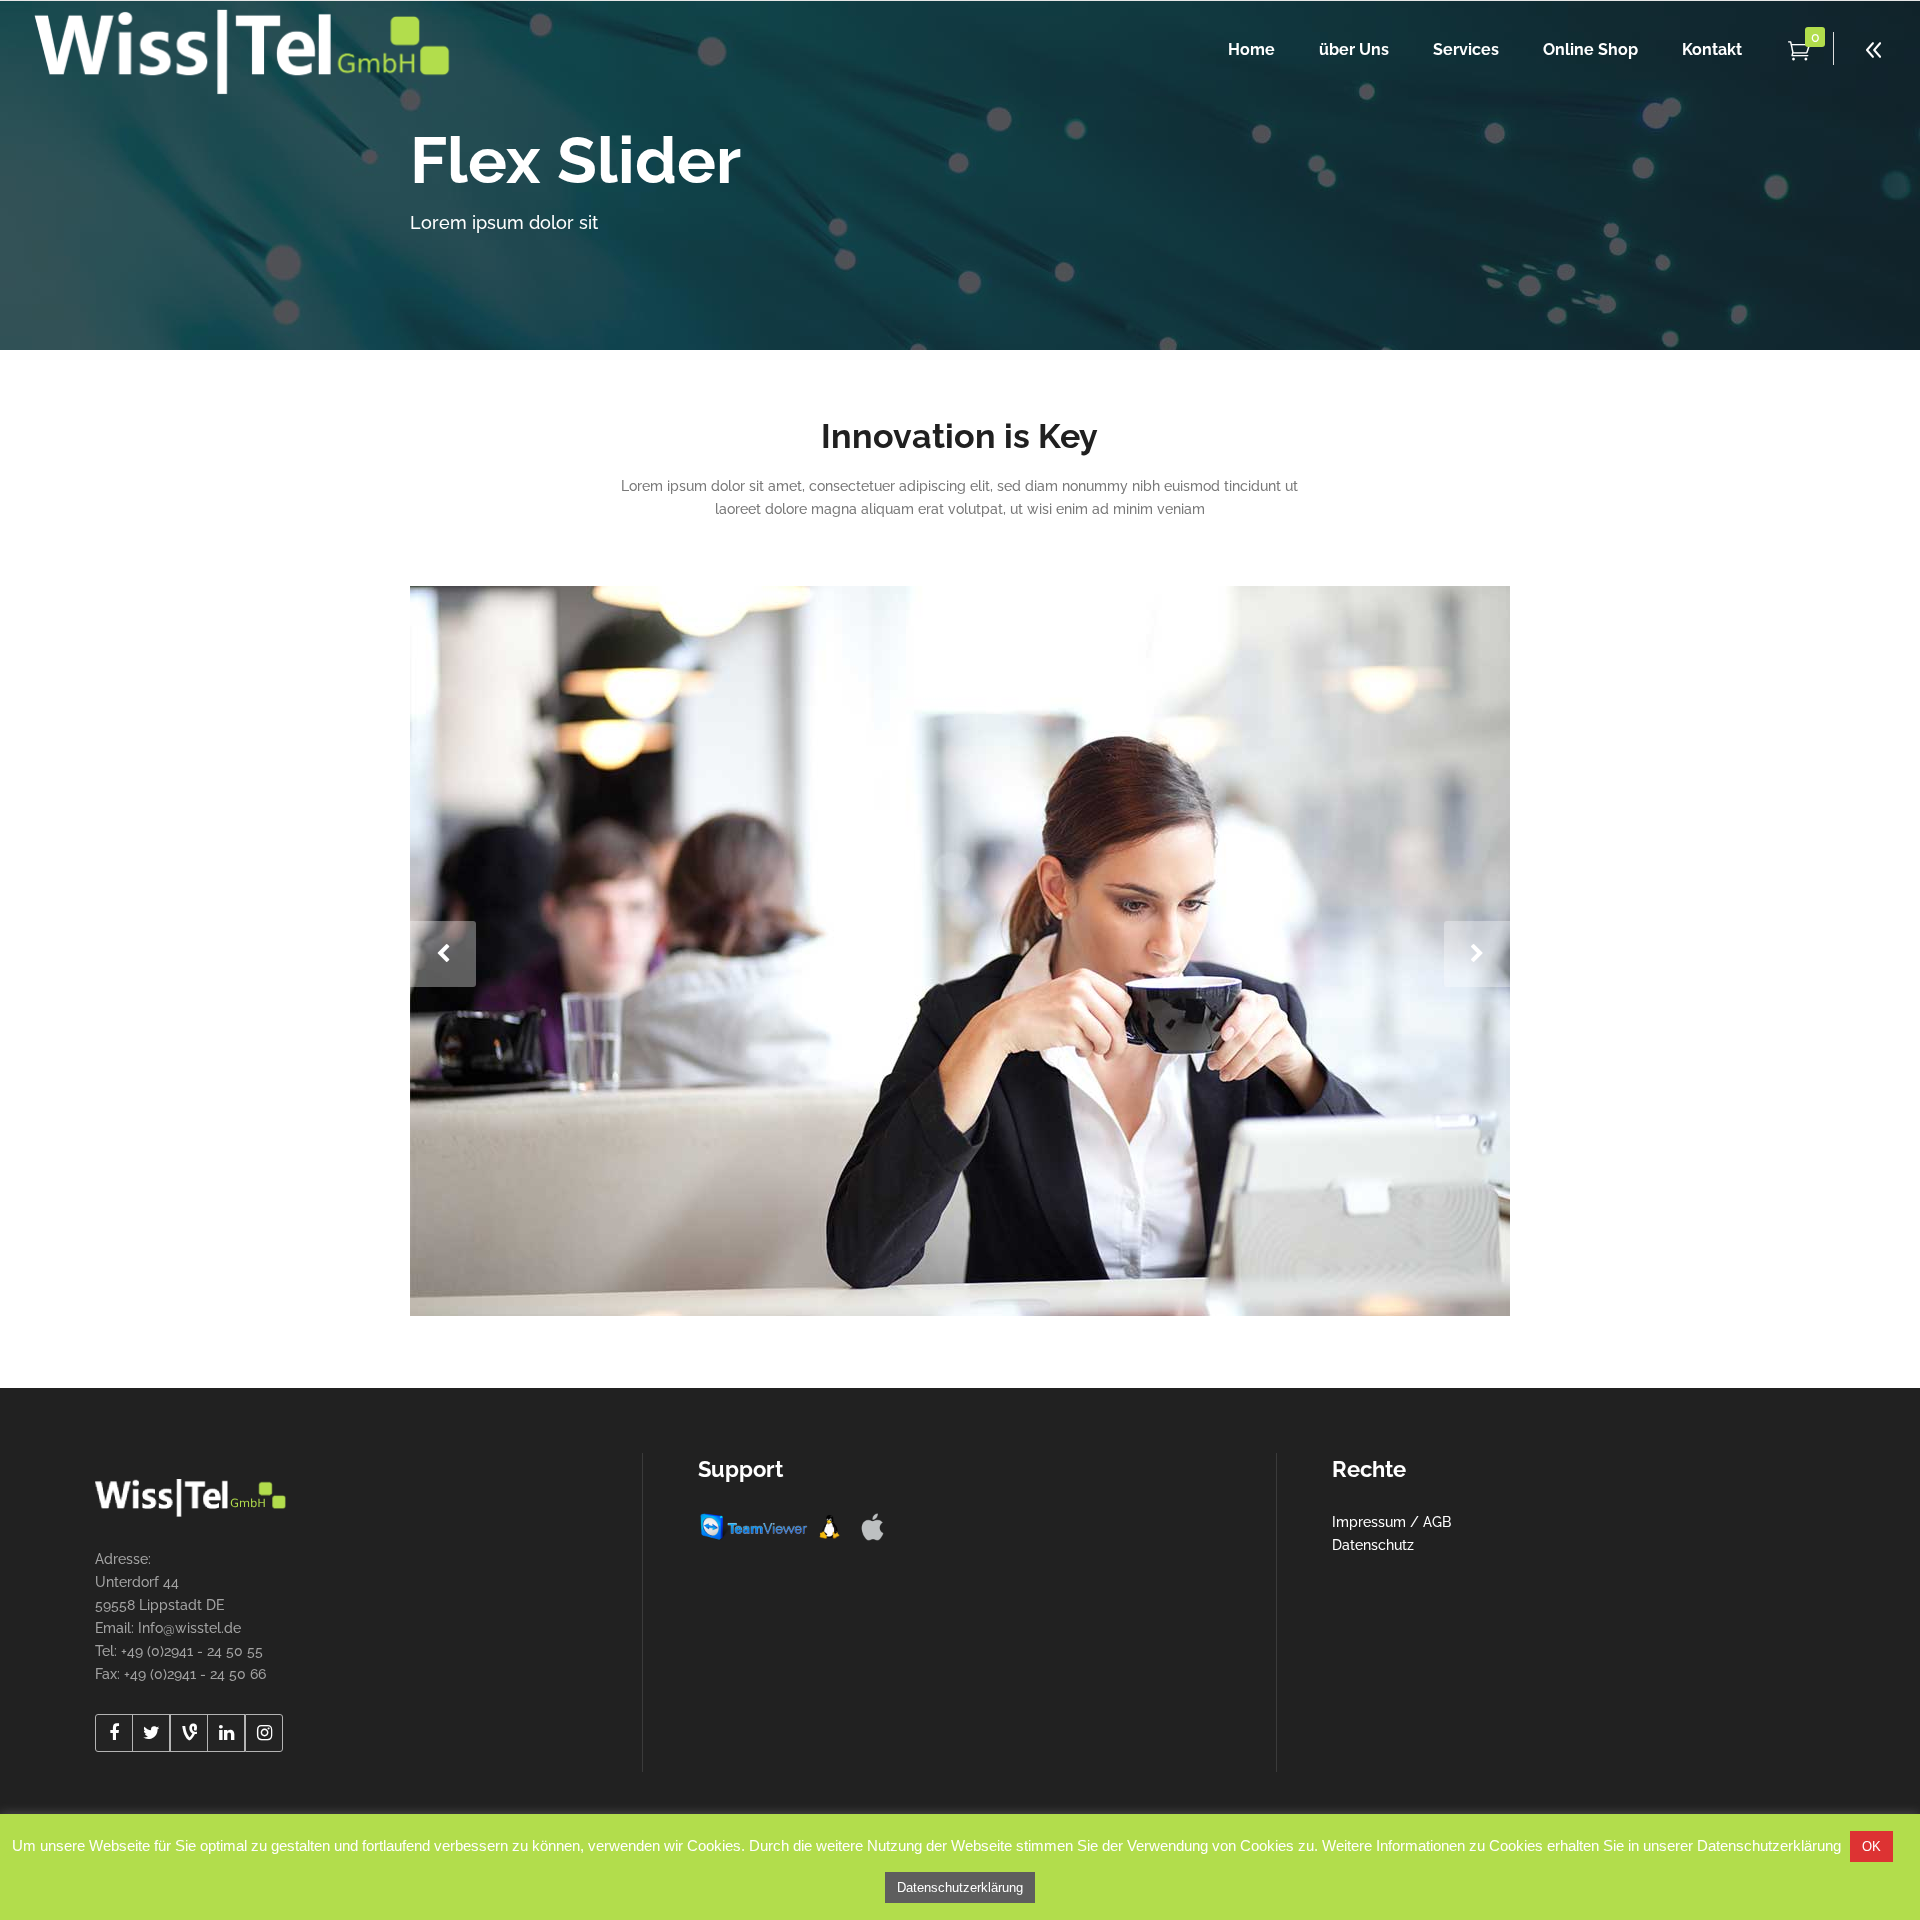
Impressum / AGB (1391, 1522)
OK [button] (1871, 1846)
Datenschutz (1373, 1545)
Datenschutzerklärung (960, 1887)
